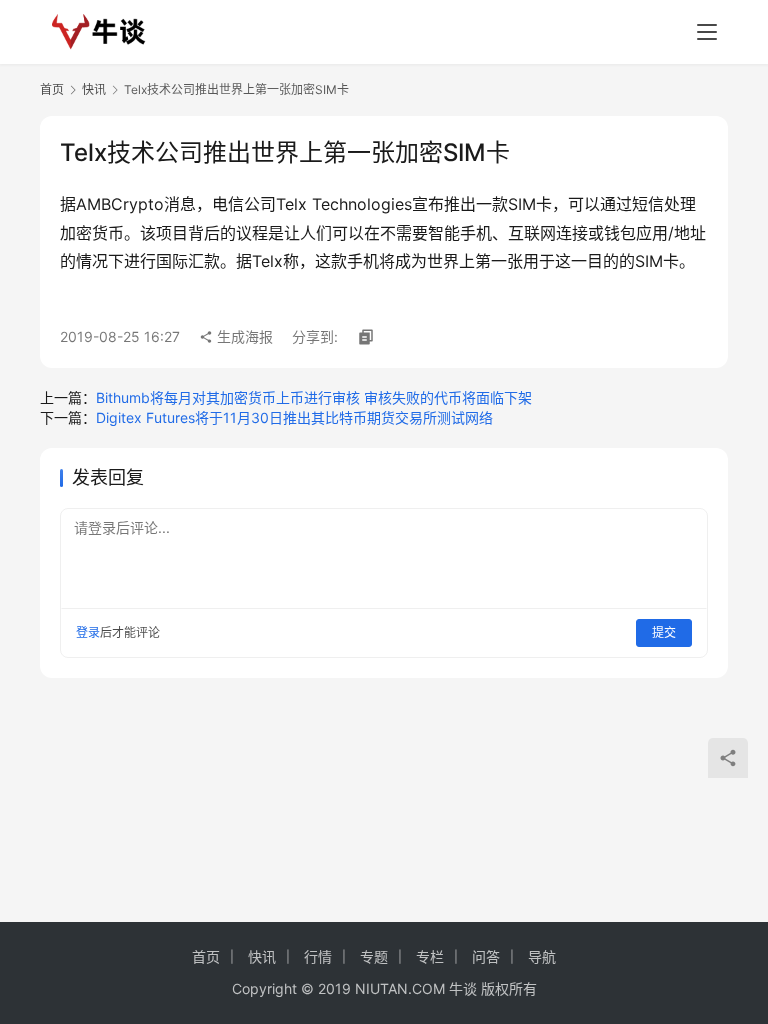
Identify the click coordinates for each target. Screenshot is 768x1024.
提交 (664, 632)
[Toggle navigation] (707, 32)
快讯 (94, 89)
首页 (52, 89)
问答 (486, 956)
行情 (318, 956)
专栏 (430, 956)
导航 (542, 956)
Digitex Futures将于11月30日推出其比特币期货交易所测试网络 (294, 417)
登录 (88, 632)
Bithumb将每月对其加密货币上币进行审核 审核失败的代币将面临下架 (314, 397)
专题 (374, 956)
